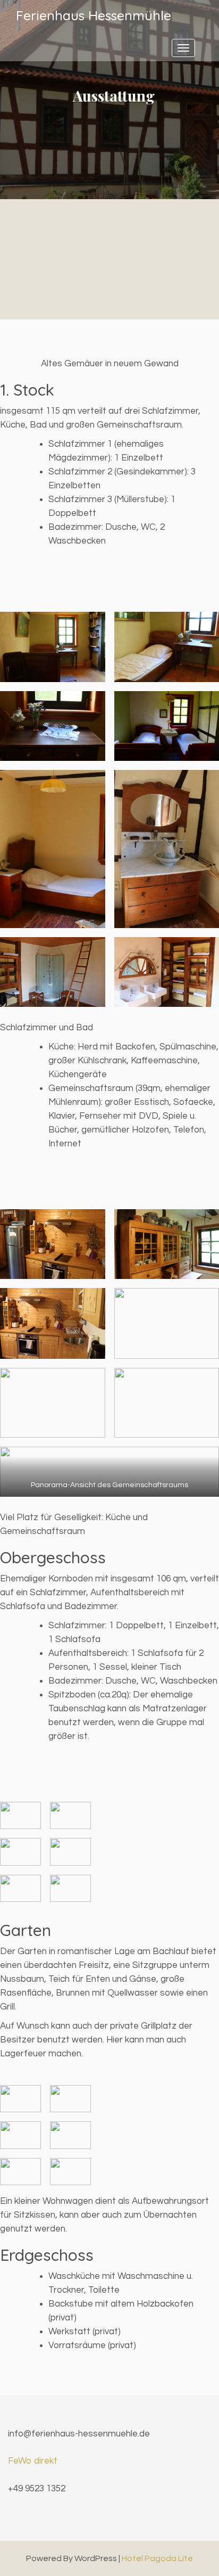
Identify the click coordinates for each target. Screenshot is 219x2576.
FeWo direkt (33, 2461)
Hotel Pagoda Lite (157, 2558)
